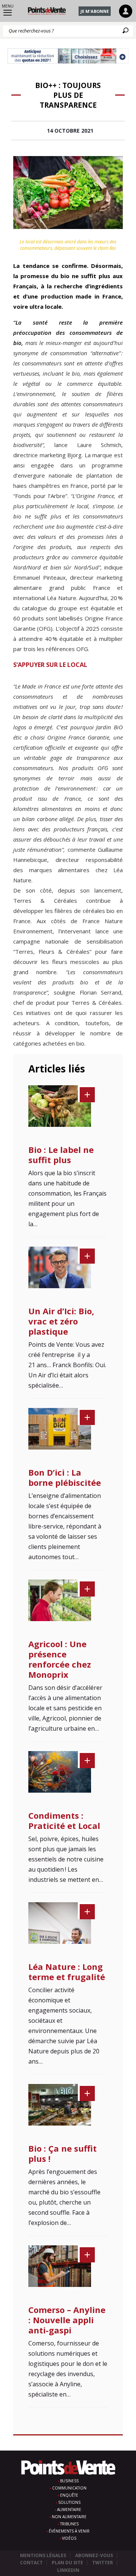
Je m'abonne (95, 11)
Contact (31, 2563)
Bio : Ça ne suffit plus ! (63, 2153)
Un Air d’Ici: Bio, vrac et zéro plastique (61, 1321)
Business (69, 2481)
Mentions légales (43, 2555)
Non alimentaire (69, 2517)
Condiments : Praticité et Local (64, 1820)
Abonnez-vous (94, 2555)
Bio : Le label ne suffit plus (61, 1155)
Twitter (103, 2563)
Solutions (69, 2502)
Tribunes (69, 2524)
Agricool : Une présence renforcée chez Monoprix (60, 1659)
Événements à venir (69, 2531)
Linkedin (68, 2570)
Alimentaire (69, 2509)
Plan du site (67, 2563)
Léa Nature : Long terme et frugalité (67, 1972)
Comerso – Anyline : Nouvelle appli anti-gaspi (67, 2320)
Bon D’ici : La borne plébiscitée (65, 1477)
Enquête (69, 2495)
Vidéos (69, 2538)
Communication (69, 2488)
